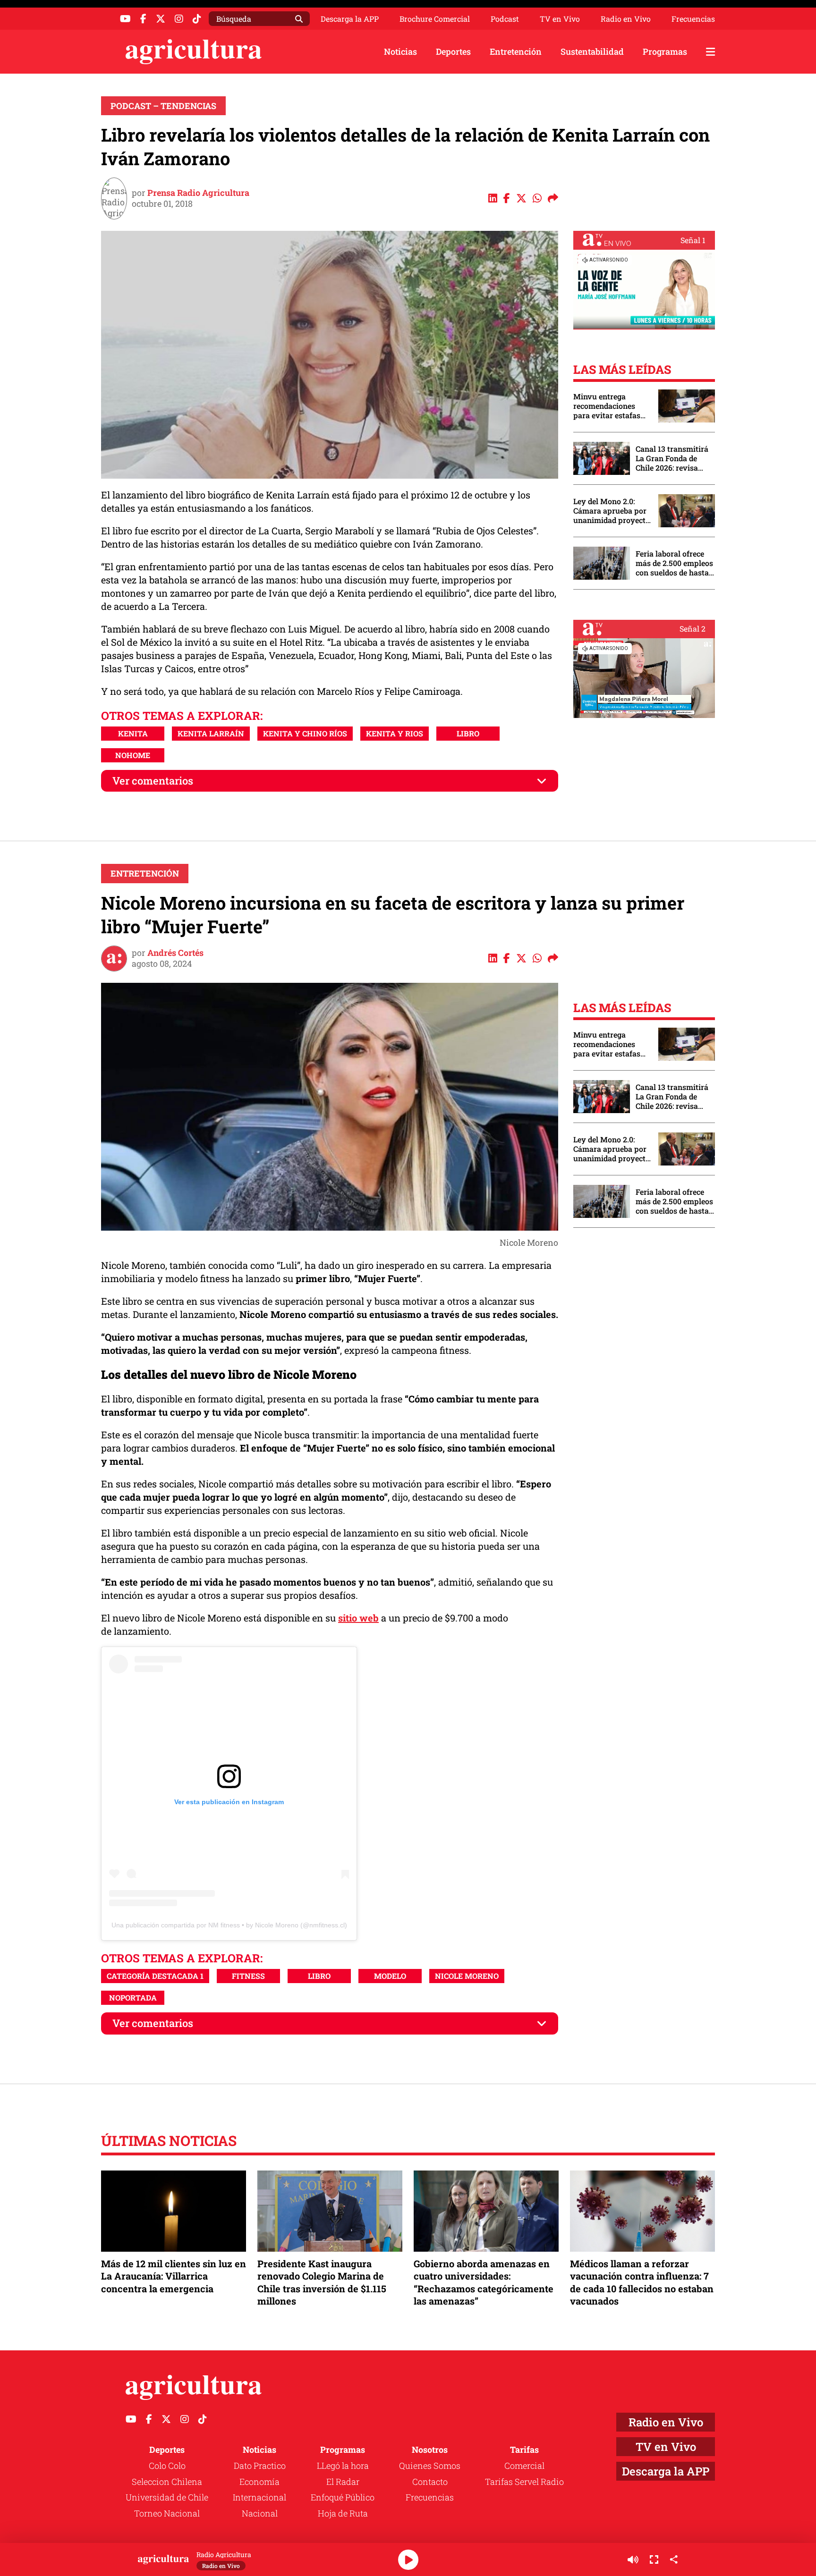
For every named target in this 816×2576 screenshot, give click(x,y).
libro (468, 733)
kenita (133, 733)
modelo (390, 1976)
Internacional (259, 2497)
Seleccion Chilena (167, 2482)
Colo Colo (167, 2466)
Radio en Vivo (626, 19)
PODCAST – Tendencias (163, 106)
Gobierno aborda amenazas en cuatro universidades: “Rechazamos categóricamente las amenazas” (484, 2282)
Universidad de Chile (167, 2497)
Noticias (400, 51)
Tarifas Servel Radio (524, 2482)
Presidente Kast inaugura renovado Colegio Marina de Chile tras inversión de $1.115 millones (322, 2282)
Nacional (260, 2513)
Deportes (453, 51)
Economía (259, 2482)
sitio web (358, 1618)
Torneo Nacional (167, 2513)
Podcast (505, 19)
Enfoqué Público (343, 2497)
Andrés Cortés (175, 953)
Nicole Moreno (467, 1976)
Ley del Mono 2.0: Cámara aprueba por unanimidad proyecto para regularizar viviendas (612, 511)
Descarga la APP (350, 19)
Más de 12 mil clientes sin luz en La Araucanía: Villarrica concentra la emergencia (174, 2276)
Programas (665, 51)
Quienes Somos (430, 2466)
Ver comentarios (153, 781)
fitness (248, 1976)
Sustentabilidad (592, 51)
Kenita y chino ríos (305, 733)
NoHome (133, 755)
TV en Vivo (560, 19)
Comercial (524, 2466)
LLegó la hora (343, 2466)
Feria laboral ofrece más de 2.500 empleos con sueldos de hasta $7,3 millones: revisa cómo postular (674, 563)
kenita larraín (211, 733)
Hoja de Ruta (343, 2513)
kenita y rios (395, 733)
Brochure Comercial (435, 19)
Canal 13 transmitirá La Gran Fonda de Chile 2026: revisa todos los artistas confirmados (672, 458)
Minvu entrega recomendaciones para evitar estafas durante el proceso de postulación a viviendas (611, 406)
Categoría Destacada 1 (155, 1976)
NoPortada (133, 1997)
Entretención (516, 51)
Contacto (430, 2482)
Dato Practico (260, 2466)
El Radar (343, 2482)
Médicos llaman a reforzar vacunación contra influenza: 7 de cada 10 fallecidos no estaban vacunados (642, 2282)
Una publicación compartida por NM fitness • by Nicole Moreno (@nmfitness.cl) (229, 1925)
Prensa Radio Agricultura (198, 193)
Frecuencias (693, 19)
